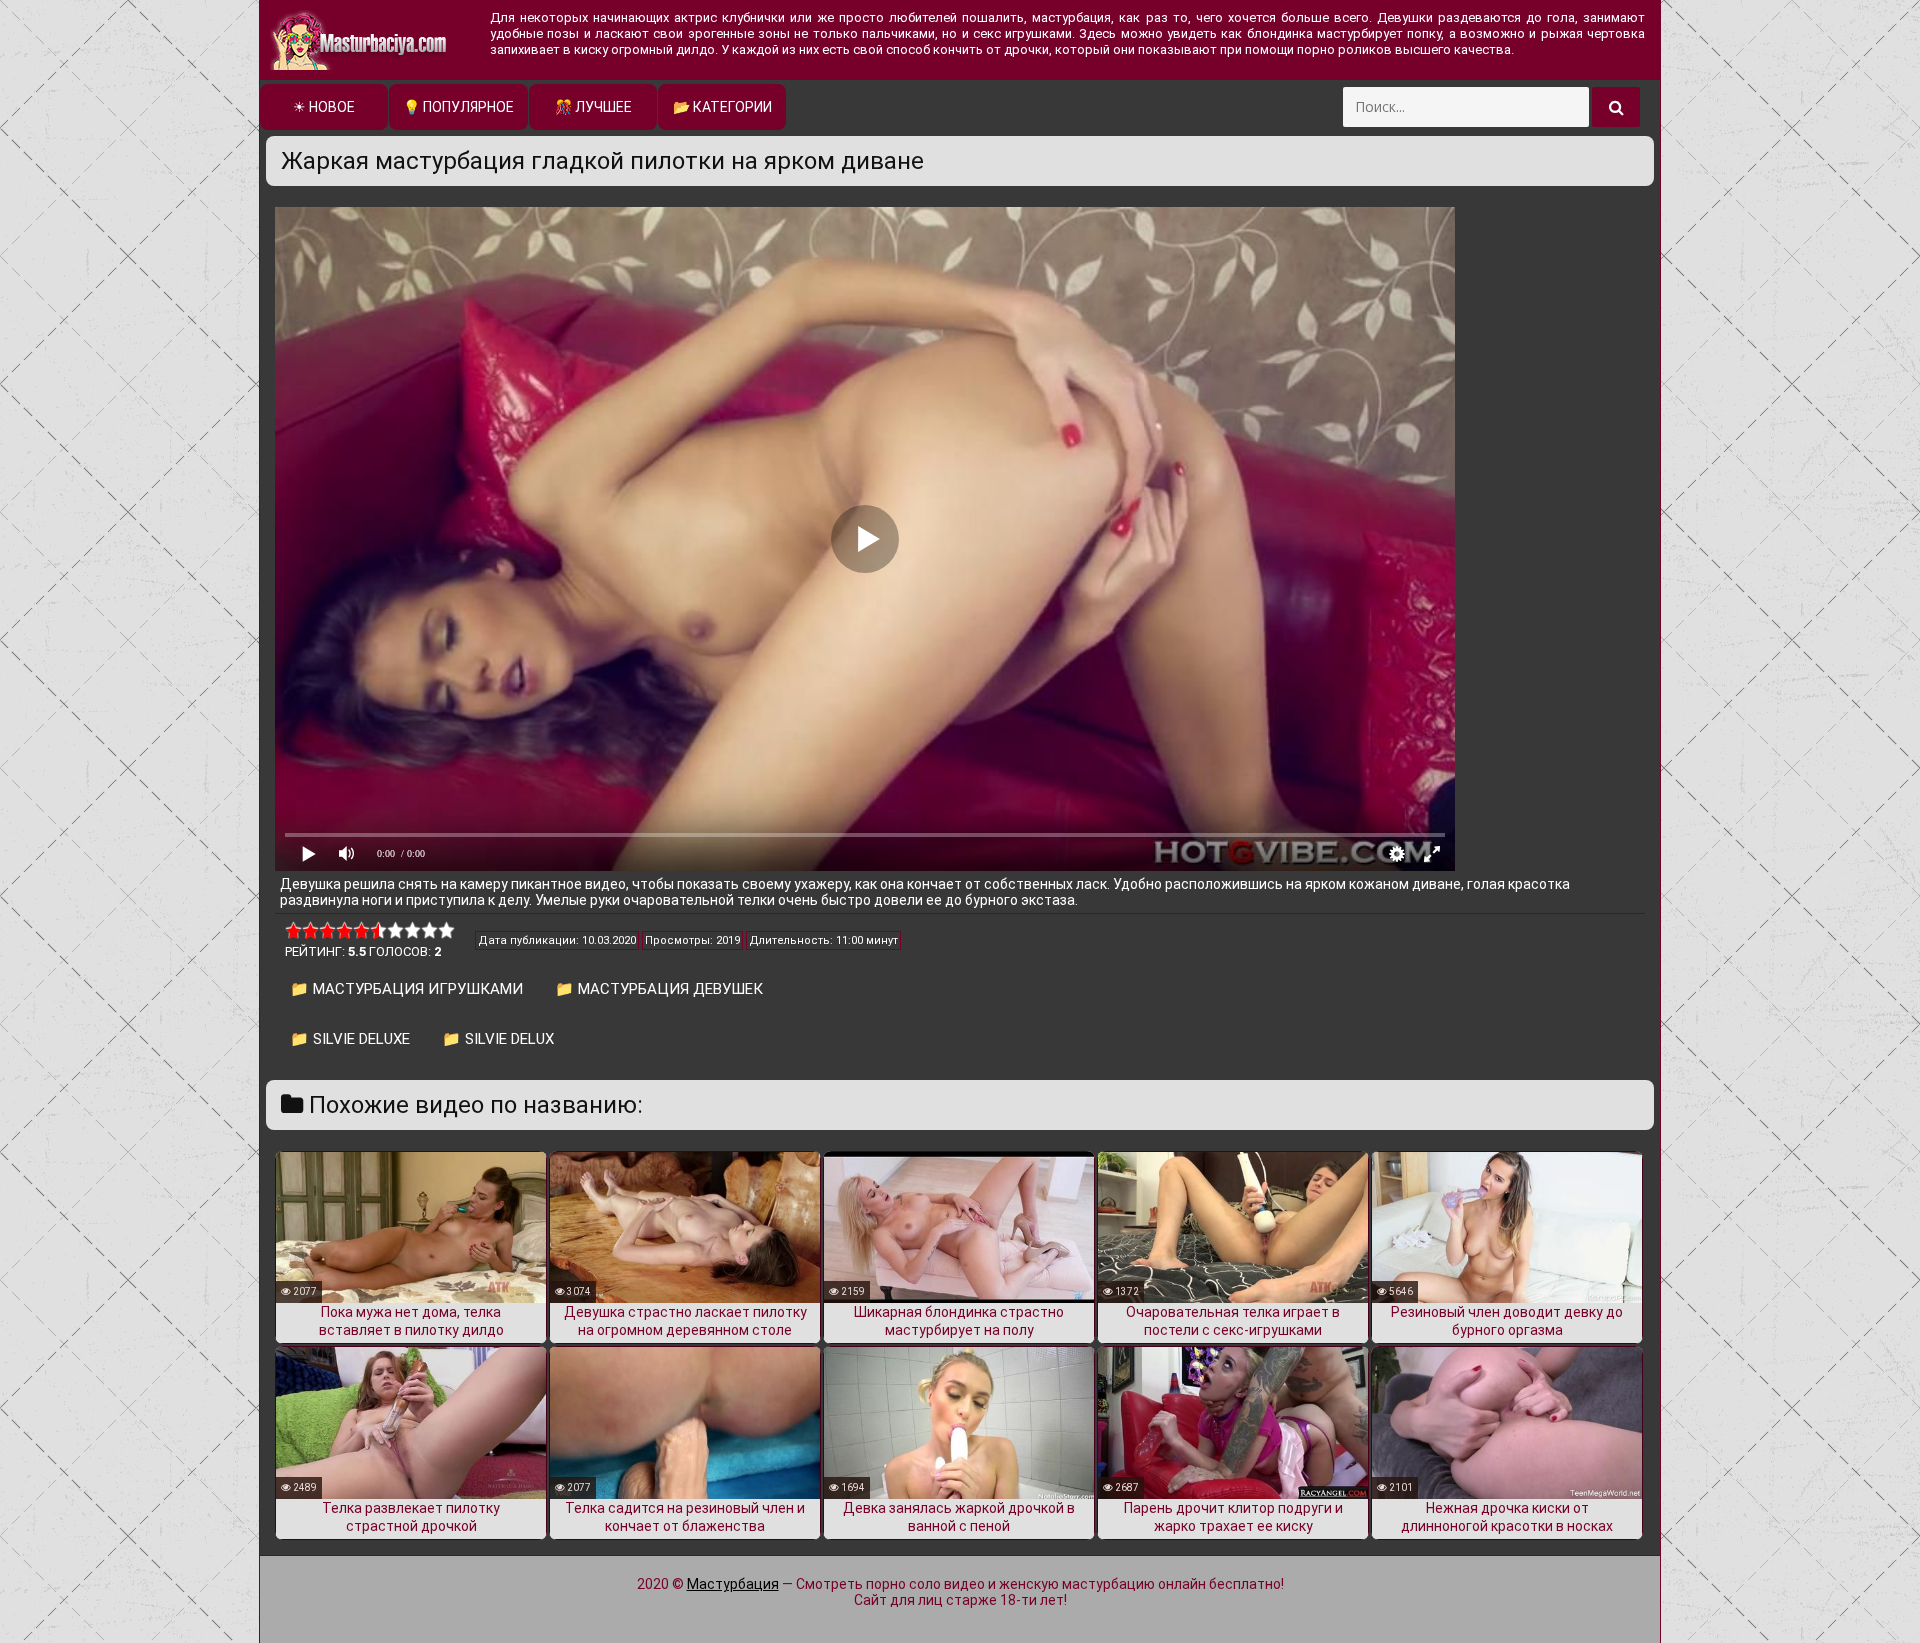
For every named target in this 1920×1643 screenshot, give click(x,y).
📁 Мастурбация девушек (659, 989)
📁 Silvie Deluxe (350, 1039)
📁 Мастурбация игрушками (406, 989)
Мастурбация (733, 1584)
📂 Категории (722, 107)
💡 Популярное (458, 107)
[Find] (1616, 107)
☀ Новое (324, 107)
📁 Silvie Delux (498, 1039)
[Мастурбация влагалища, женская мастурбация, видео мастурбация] (360, 40)
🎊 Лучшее (593, 107)
